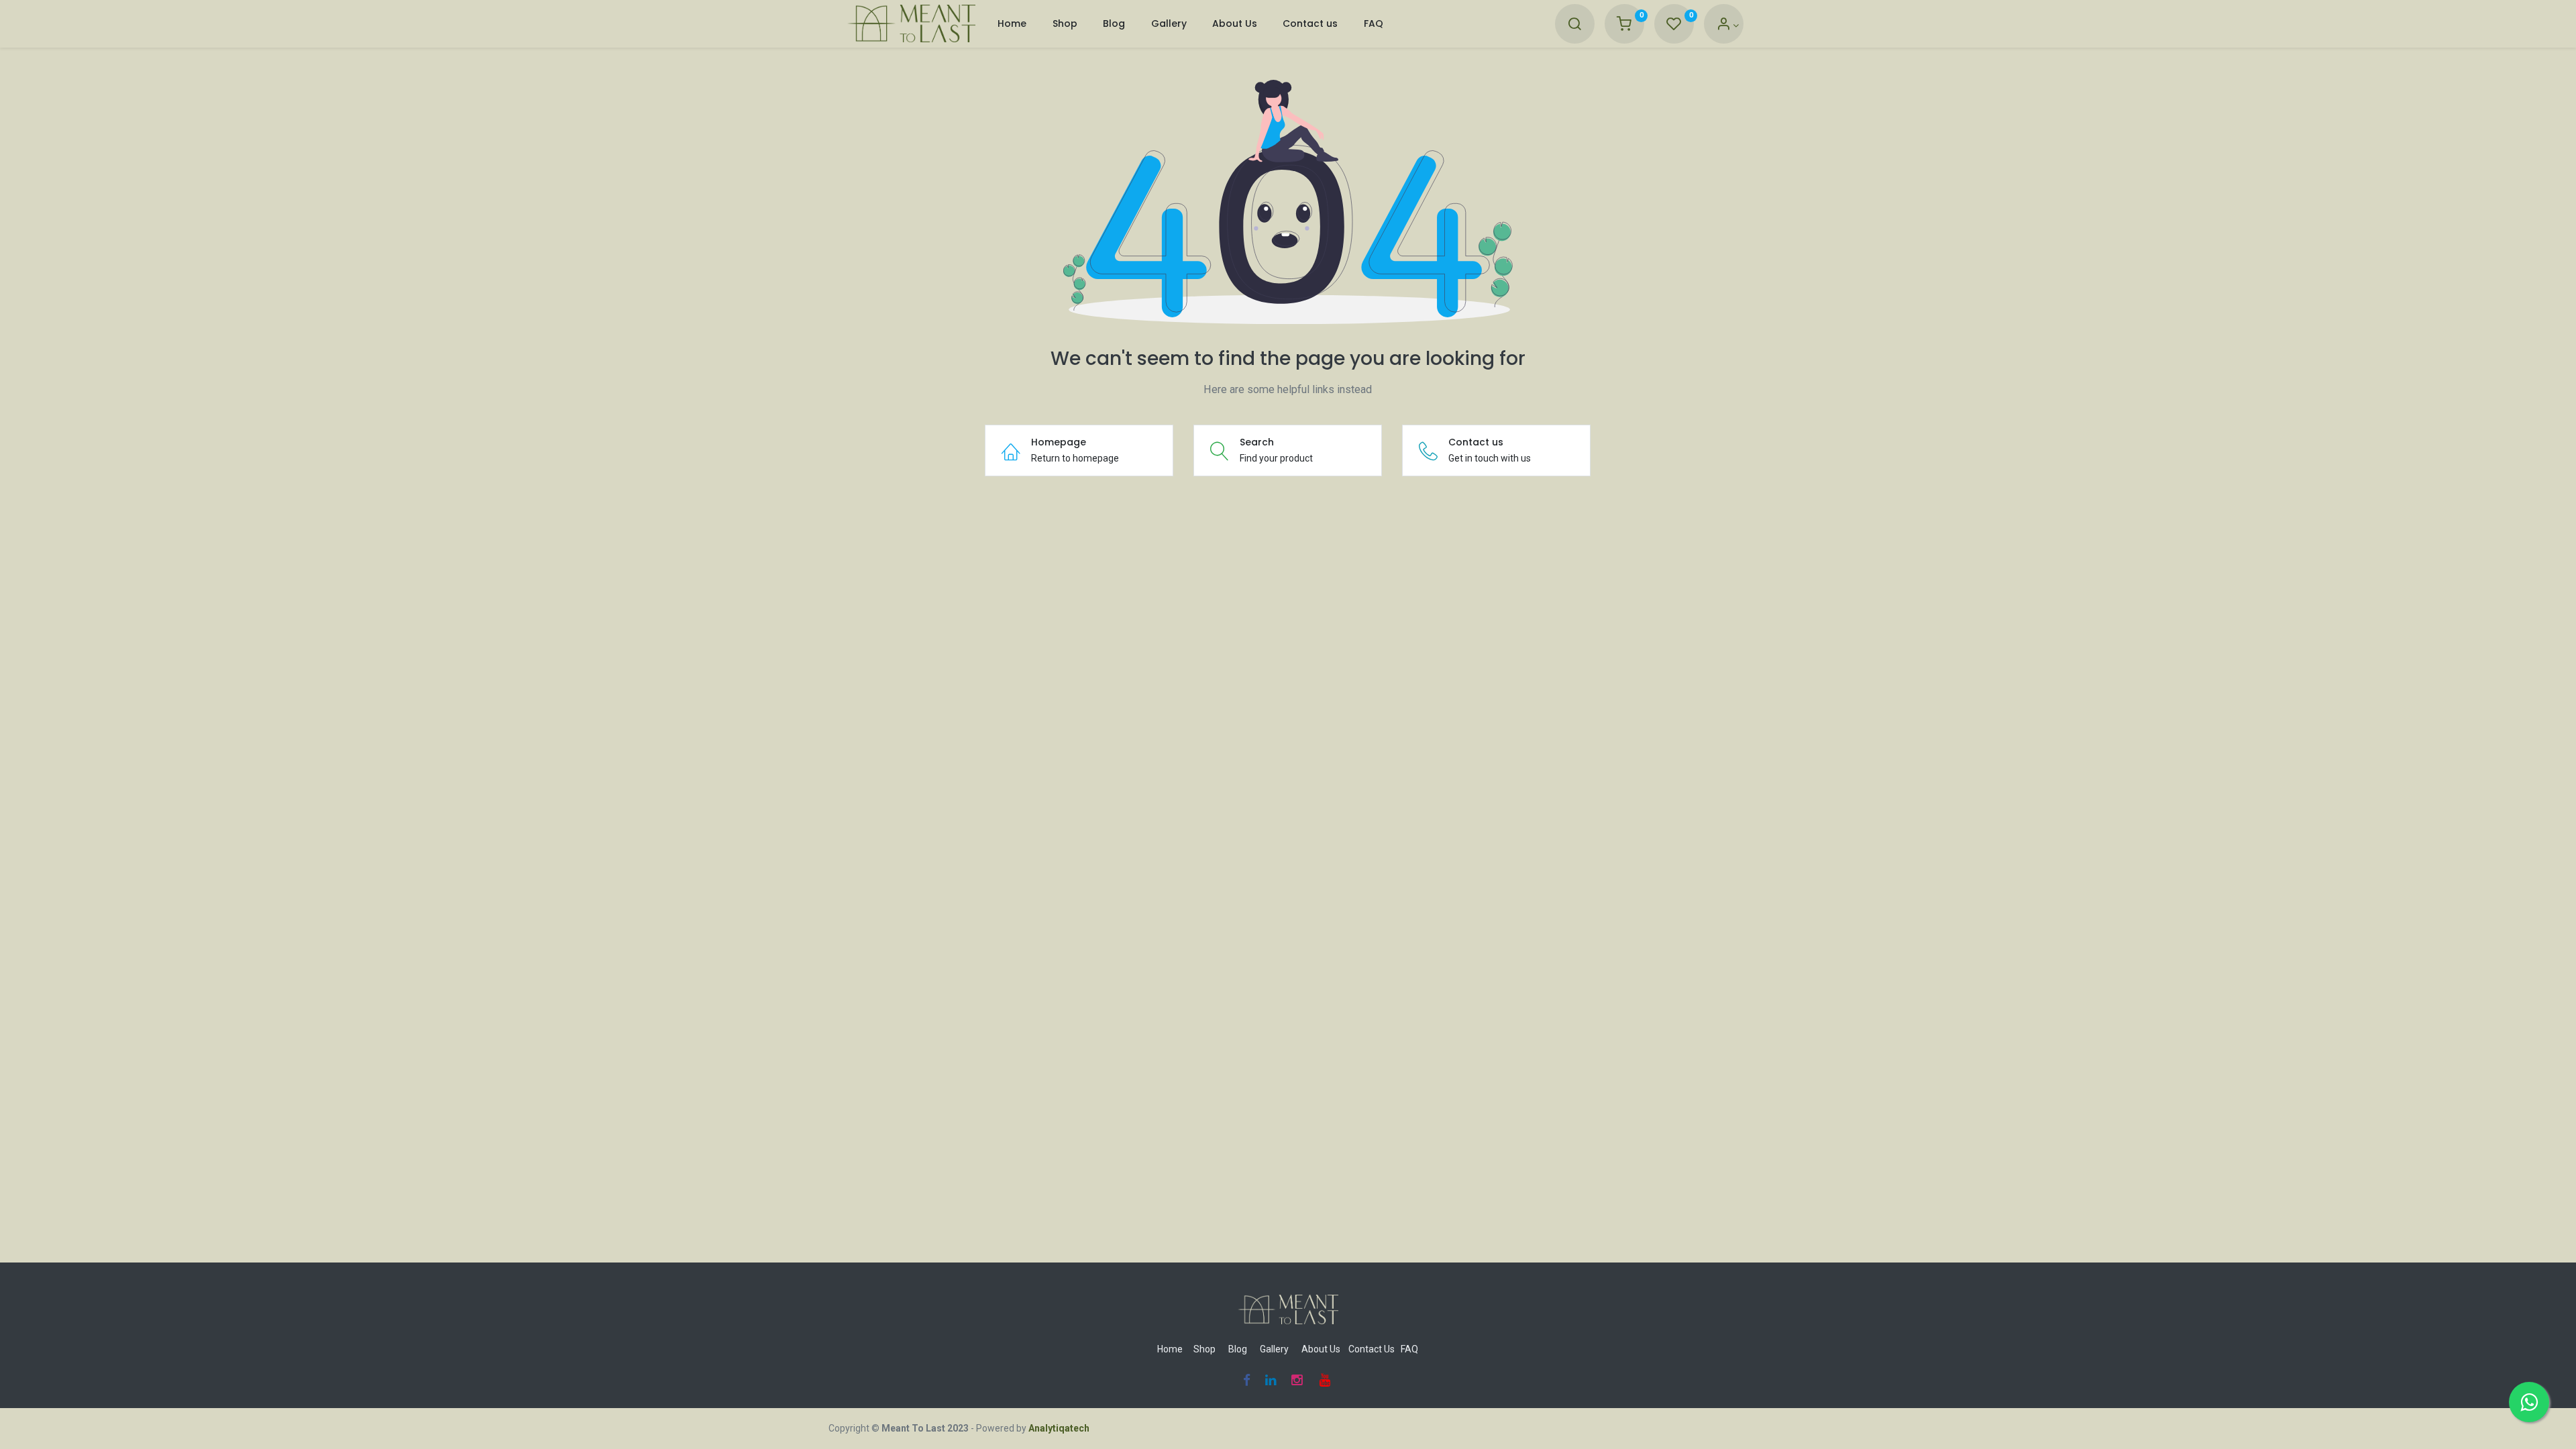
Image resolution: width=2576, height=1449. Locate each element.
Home (1170, 1349)
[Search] (1574, 25)
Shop (1204, 1349)
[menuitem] (1012, 24)
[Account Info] (1728, 25)
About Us (1321, 1349)
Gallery (1274, 1349)
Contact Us (1372, 1349)
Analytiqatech (1059, 1428)
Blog (1238, 1349)
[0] (1624, 25)
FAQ (1409, 1349)
